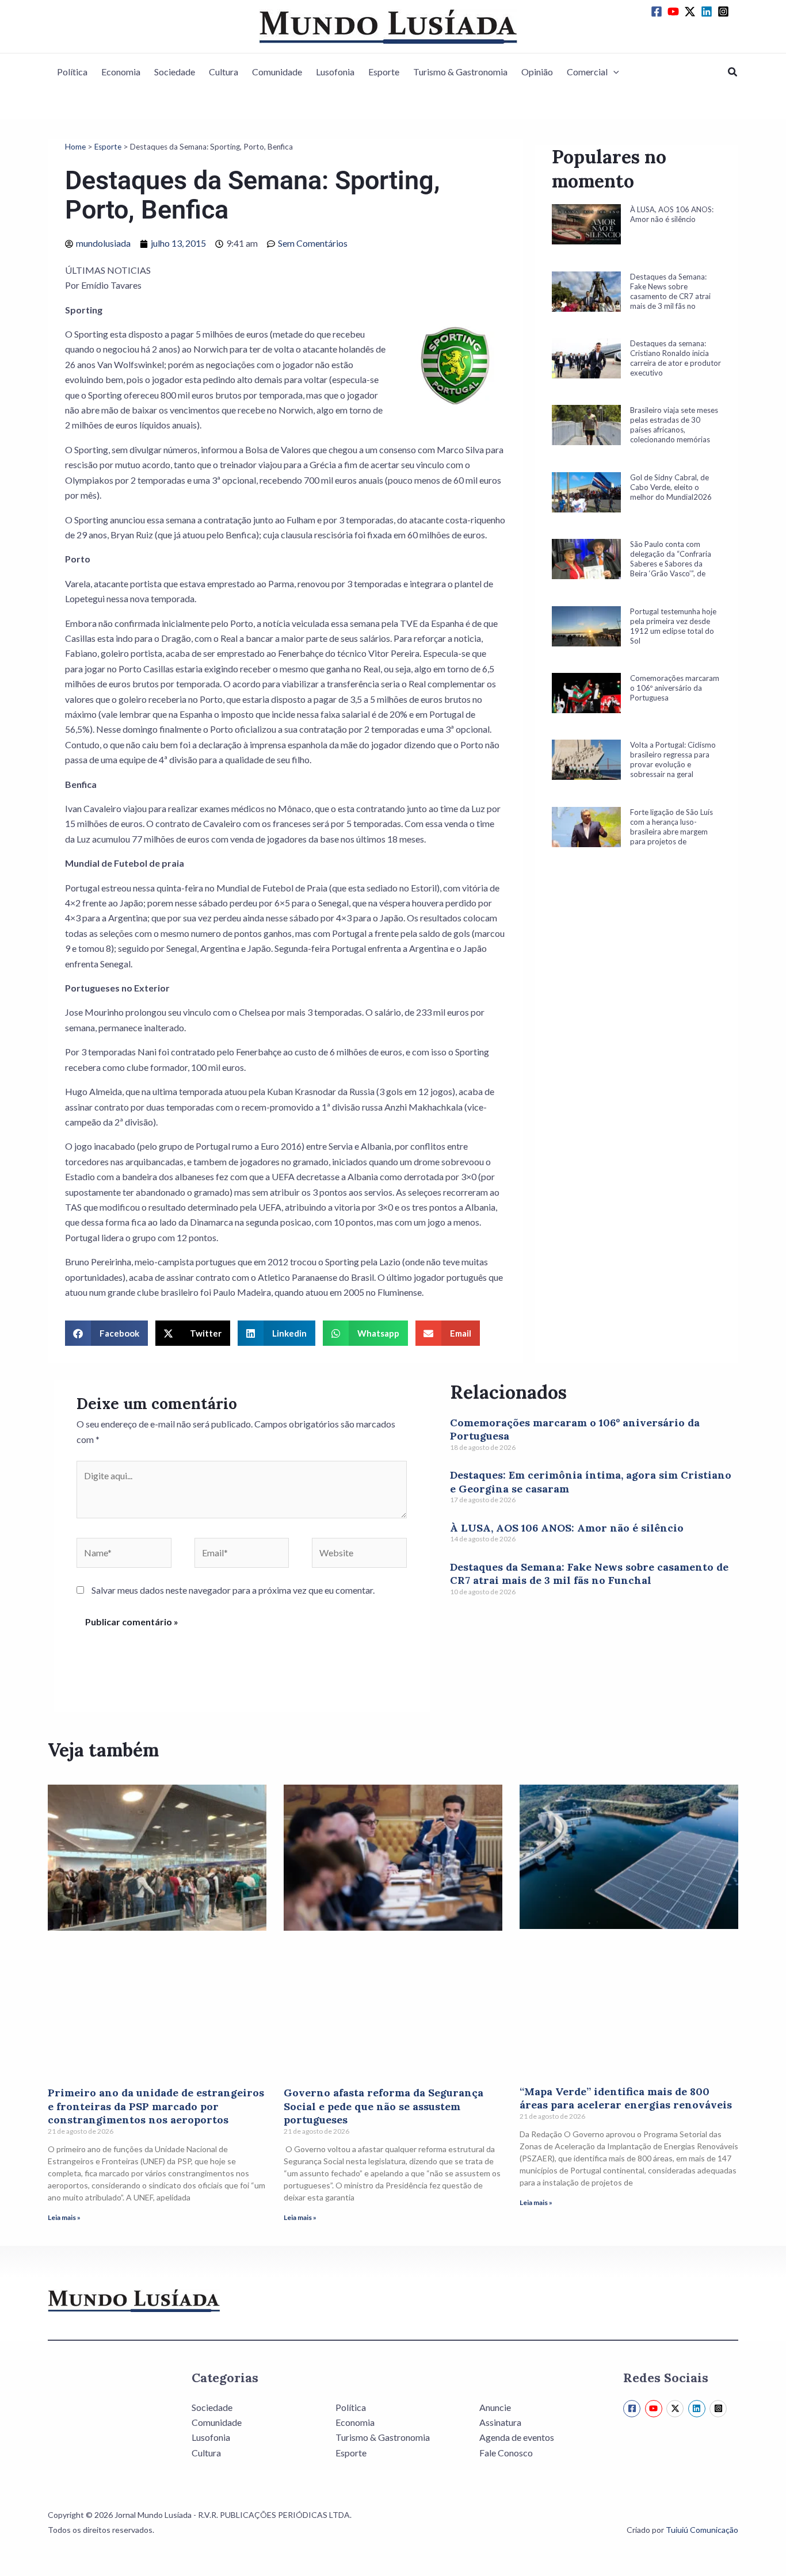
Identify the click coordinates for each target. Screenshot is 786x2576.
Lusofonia (335, 72)
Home (75, 147)
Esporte (384, 72)
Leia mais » (64, 2217)
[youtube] (675, 12)
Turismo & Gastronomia (460, 72)
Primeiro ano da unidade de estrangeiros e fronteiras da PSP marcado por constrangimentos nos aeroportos (156, 2106)
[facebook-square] (658, 12)
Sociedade (175, 72)
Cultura (224, 72)
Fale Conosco (506, 2453)
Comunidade (277, 72)
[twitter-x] (692, 12)
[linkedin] (708, 12)
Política (72, 72)
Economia (121, 72)
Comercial (587, 72)
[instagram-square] (725, 12)
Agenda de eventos (517, 2437)
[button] (613, 72)
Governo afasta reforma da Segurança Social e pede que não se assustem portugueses (384, 2106)
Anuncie (495, 2407)
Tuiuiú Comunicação (702, 2530)
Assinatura (500, 2422)
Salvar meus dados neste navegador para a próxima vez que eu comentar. (233, 1590)
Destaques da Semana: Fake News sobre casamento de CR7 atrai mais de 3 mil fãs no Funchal (589, 1574)
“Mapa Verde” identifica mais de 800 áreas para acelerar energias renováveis (626, 2098)
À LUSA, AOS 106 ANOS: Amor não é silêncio (567, 1528)
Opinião (537, 72)
